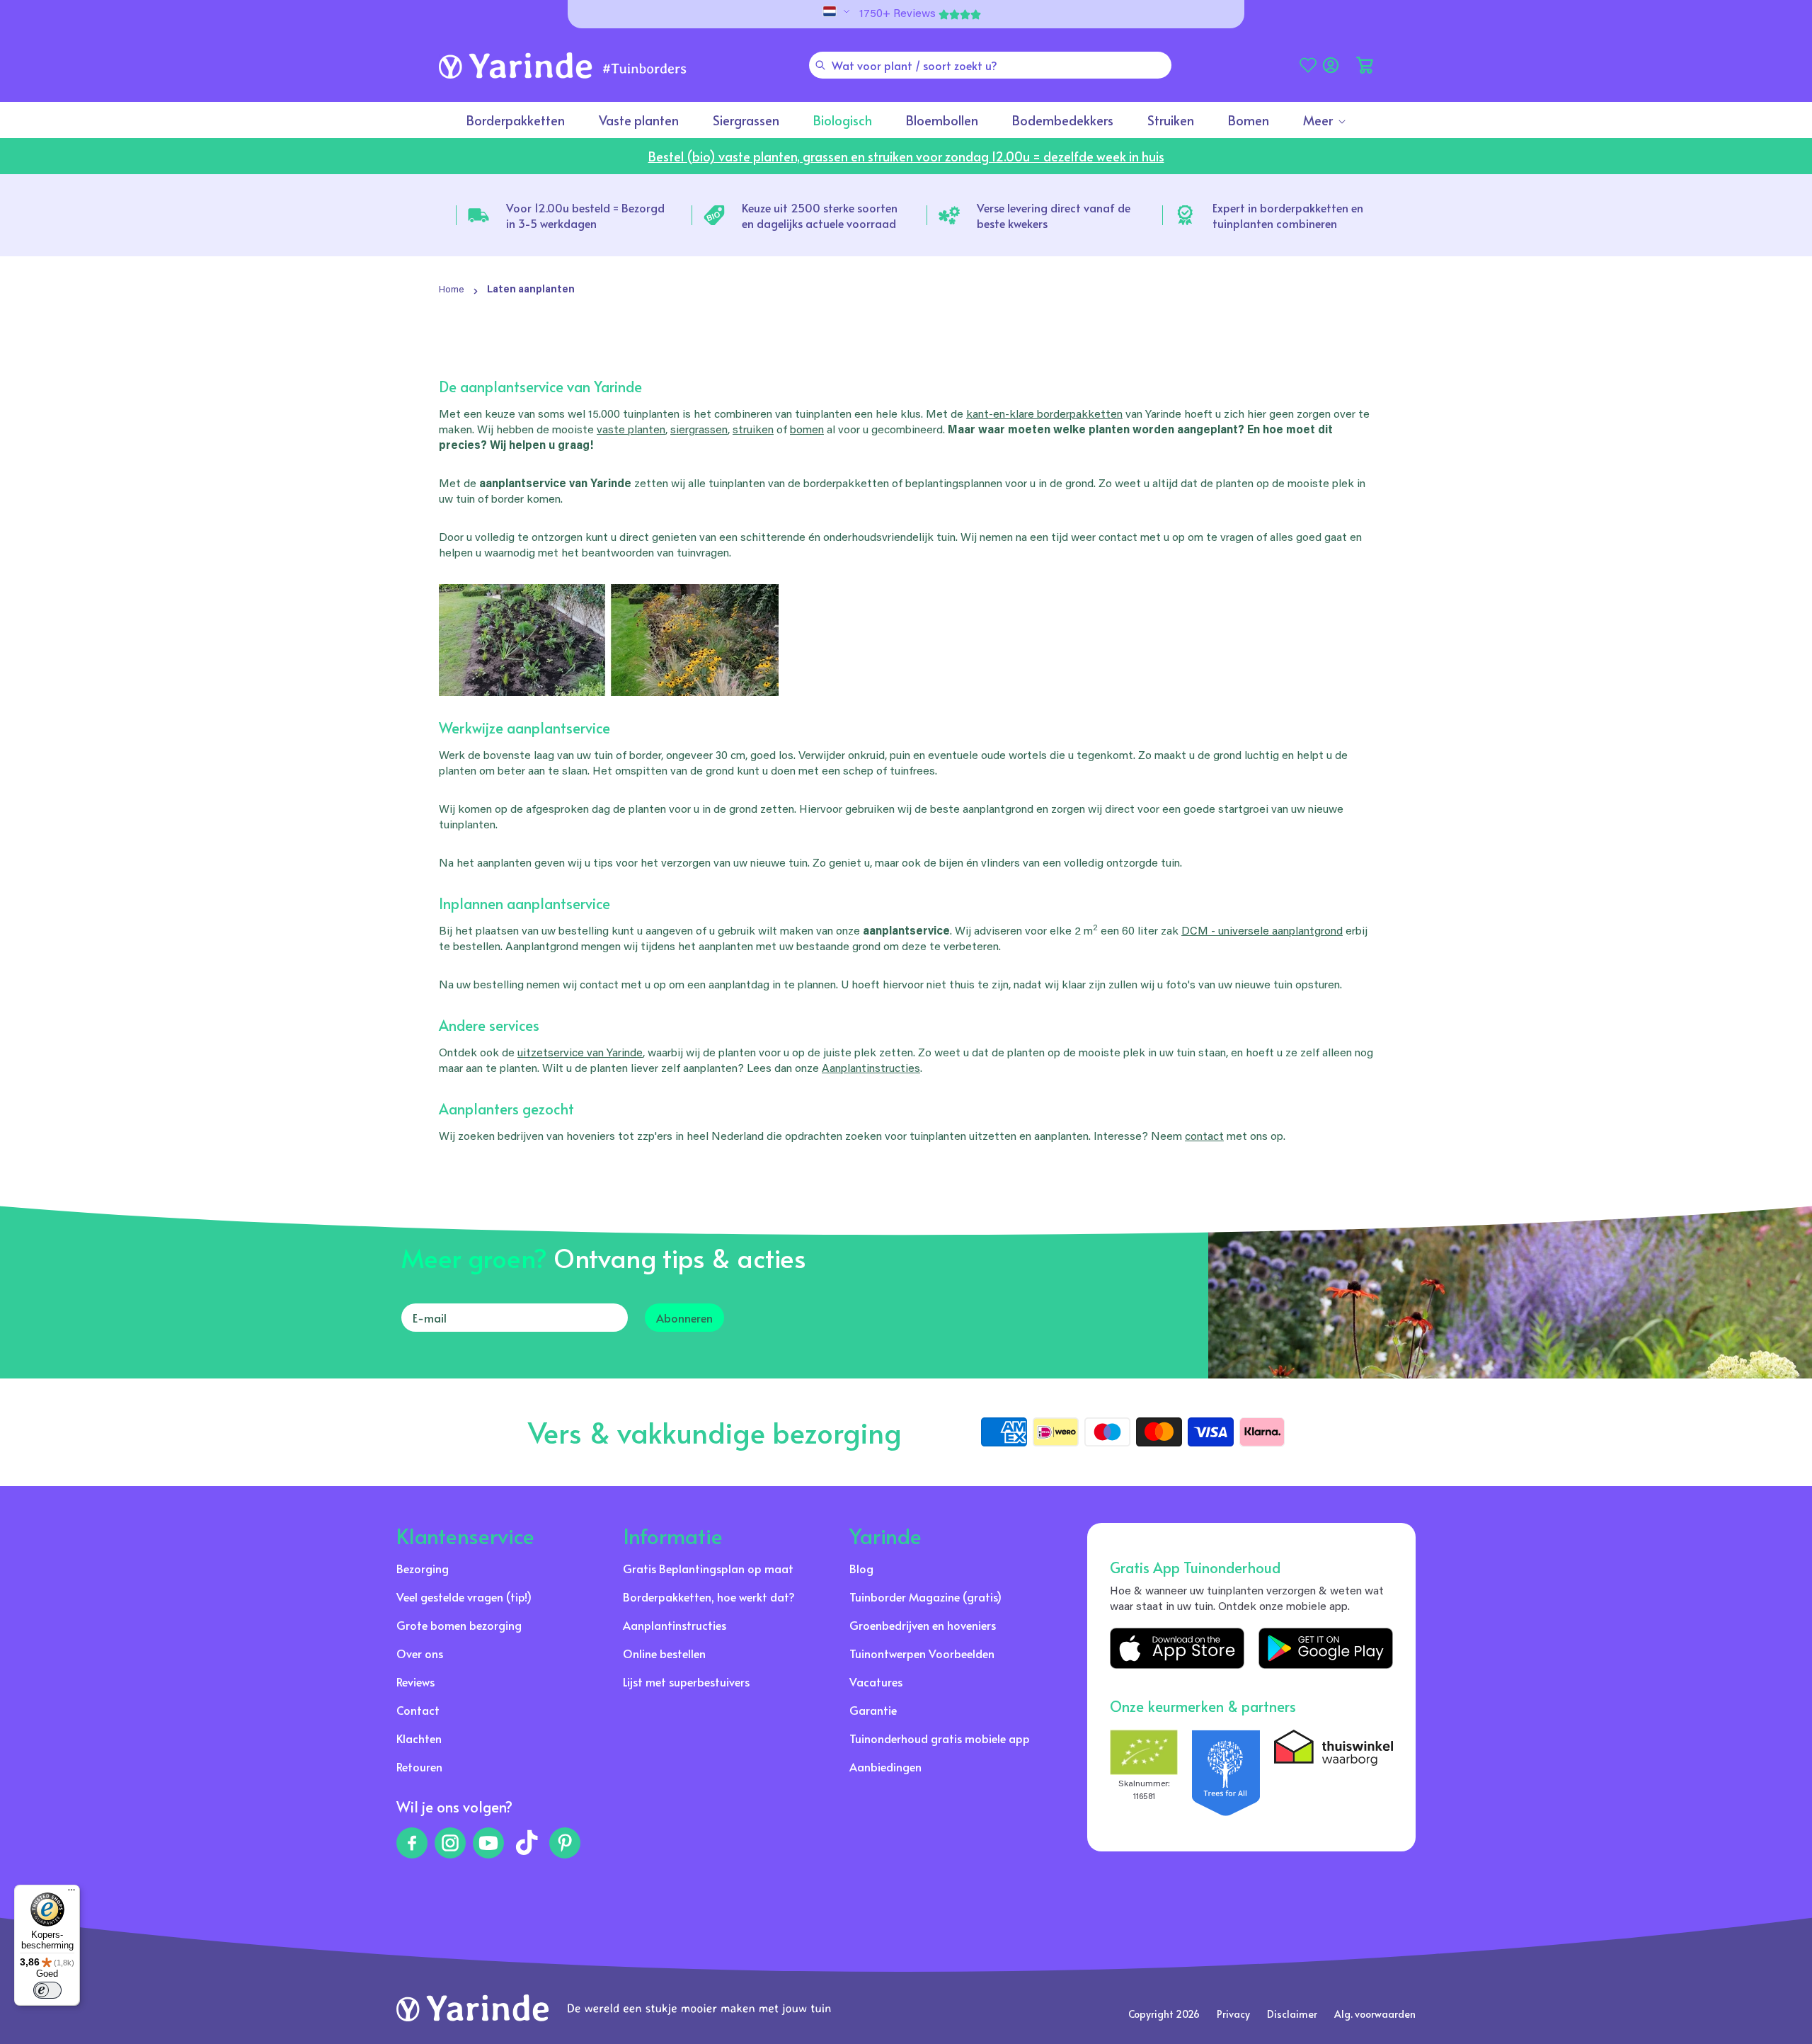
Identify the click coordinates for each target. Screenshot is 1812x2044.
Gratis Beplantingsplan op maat (708, 1568)
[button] (1365, 65)
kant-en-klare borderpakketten (1044, 415)
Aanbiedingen (885, 1766)
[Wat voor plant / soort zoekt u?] (820, 65)
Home (452, 290)
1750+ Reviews (898, 14)
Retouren (419, 1766)
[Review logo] (1226, 1773)
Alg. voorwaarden (1375, 2014)
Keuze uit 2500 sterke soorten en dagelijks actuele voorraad (820, 215)
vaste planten (631, 430)
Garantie (873, 1710)
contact (1204, 1137)
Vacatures (876, 1682)
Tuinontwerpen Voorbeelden (922, 1653)
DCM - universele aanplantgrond (1262, 932)
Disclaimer (1292, 2014)
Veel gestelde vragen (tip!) (464, 1597)
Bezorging (423, 1568)
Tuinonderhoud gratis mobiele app (940, 1738)
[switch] (47, 1990)
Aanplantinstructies (871, 1069)
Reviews (415, 1682)
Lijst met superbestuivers (686, 1682)
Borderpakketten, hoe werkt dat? (709, 1597)
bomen (807, 430)
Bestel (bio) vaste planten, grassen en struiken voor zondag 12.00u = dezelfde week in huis (906, 156)
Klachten (419, 1738)
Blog (861, 1568)
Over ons (420, 1653)
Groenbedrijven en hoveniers (923, 1625)
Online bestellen (664, 1653)
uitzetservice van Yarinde (580, 1054)
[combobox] (990, 65)
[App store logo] (1177, 1648)
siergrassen (699, 430)
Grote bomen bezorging (459, 1625)
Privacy (1233, 2014)
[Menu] (71, 1893)
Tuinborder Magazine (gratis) (925, 1597)
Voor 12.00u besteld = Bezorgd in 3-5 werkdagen (585, 215)
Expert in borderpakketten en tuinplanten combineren (1288, 215)
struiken (753, 430)
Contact (418, 1710)
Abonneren (684, 1318)
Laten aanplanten (531, 290)
